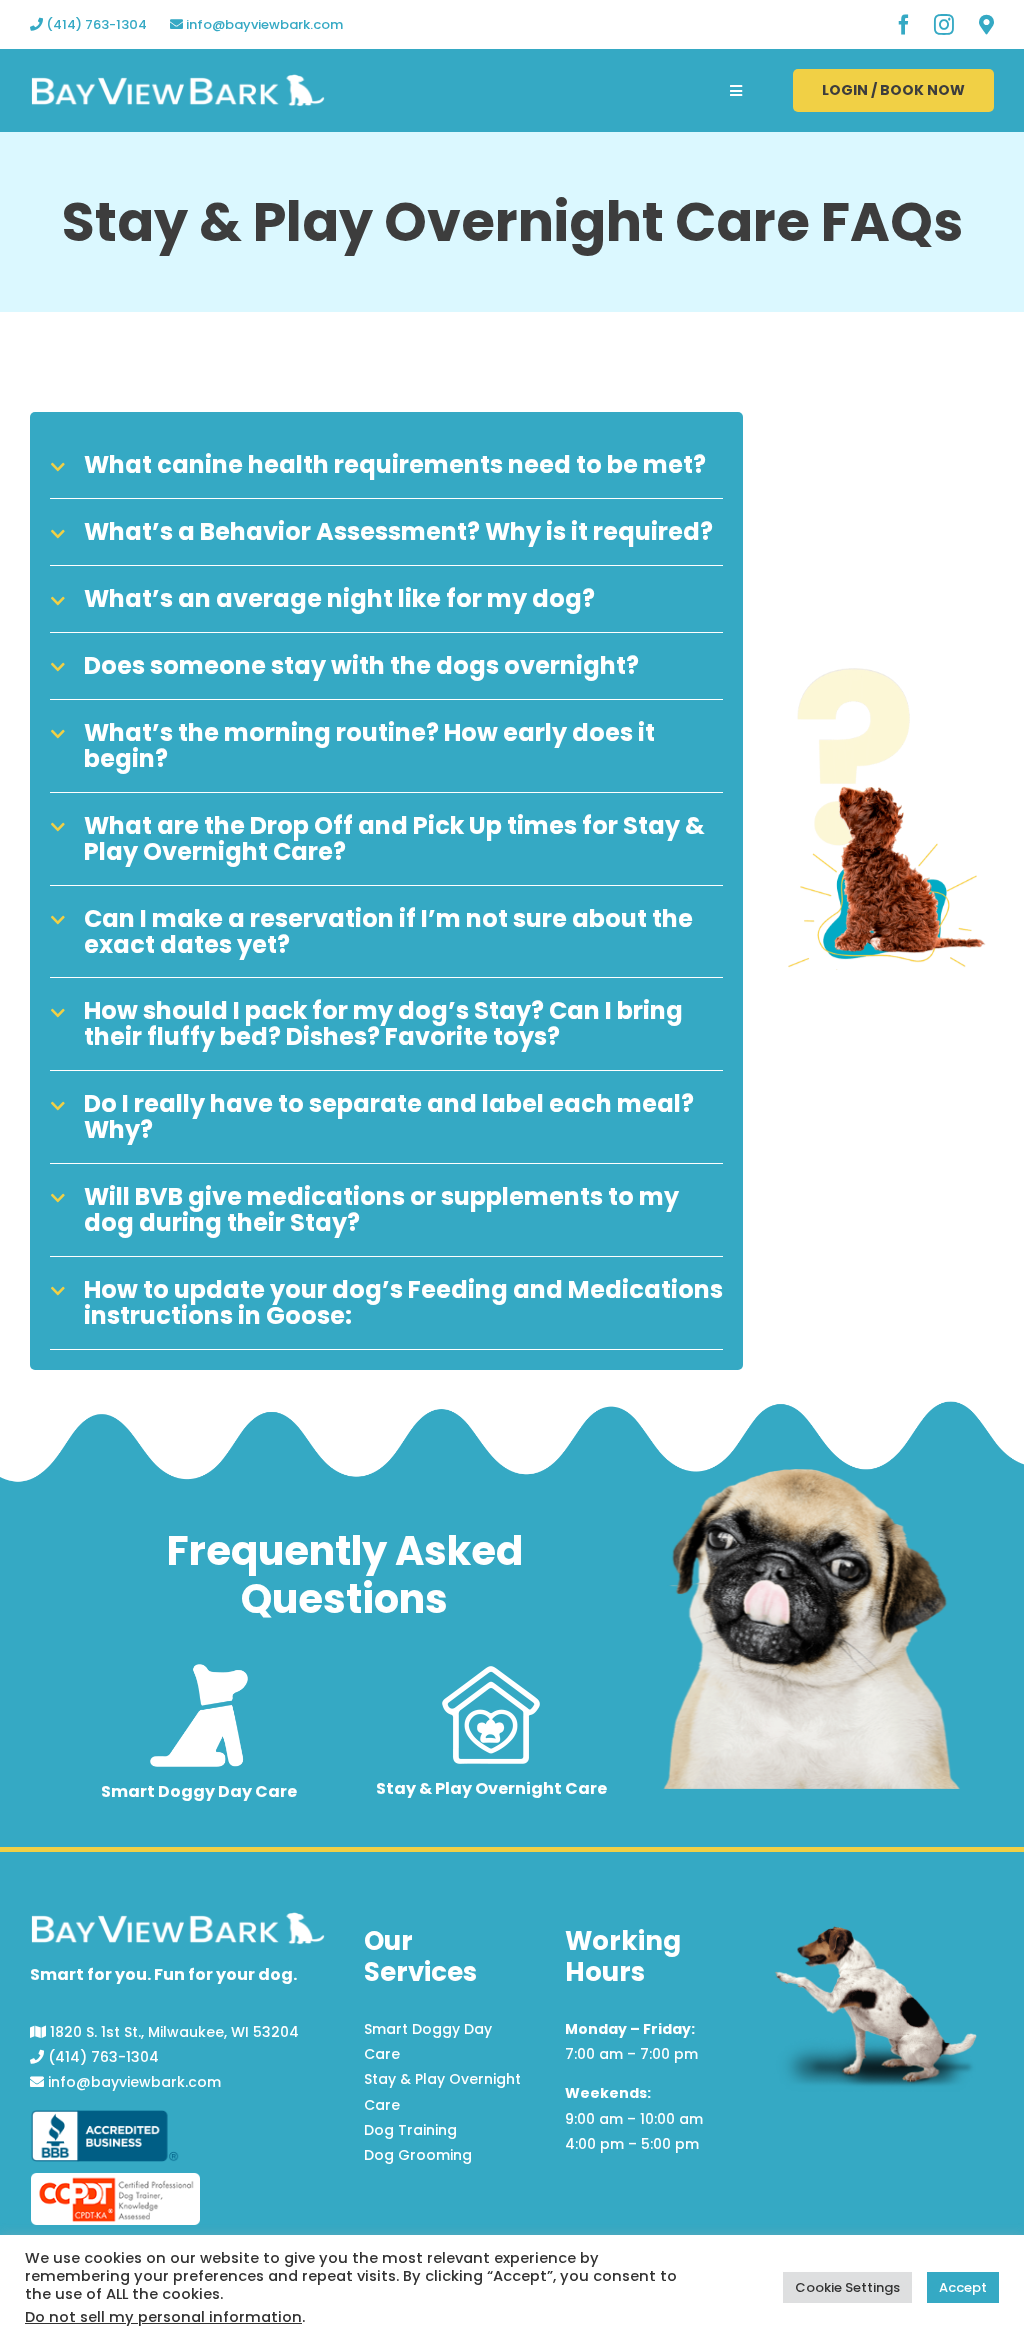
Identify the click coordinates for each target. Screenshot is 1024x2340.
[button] (386, 465)
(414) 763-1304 (95, 24)
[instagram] (944, 25)
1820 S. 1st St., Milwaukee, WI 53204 (172, 2032)
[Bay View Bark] (178, 81)
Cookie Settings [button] (847, 2287)
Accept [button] (963, 2287)
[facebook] (904, 25)
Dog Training (410, 2130)
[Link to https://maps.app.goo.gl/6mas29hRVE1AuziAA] (986, 25)
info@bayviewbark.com (263, 24)
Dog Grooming (418, 2155)
